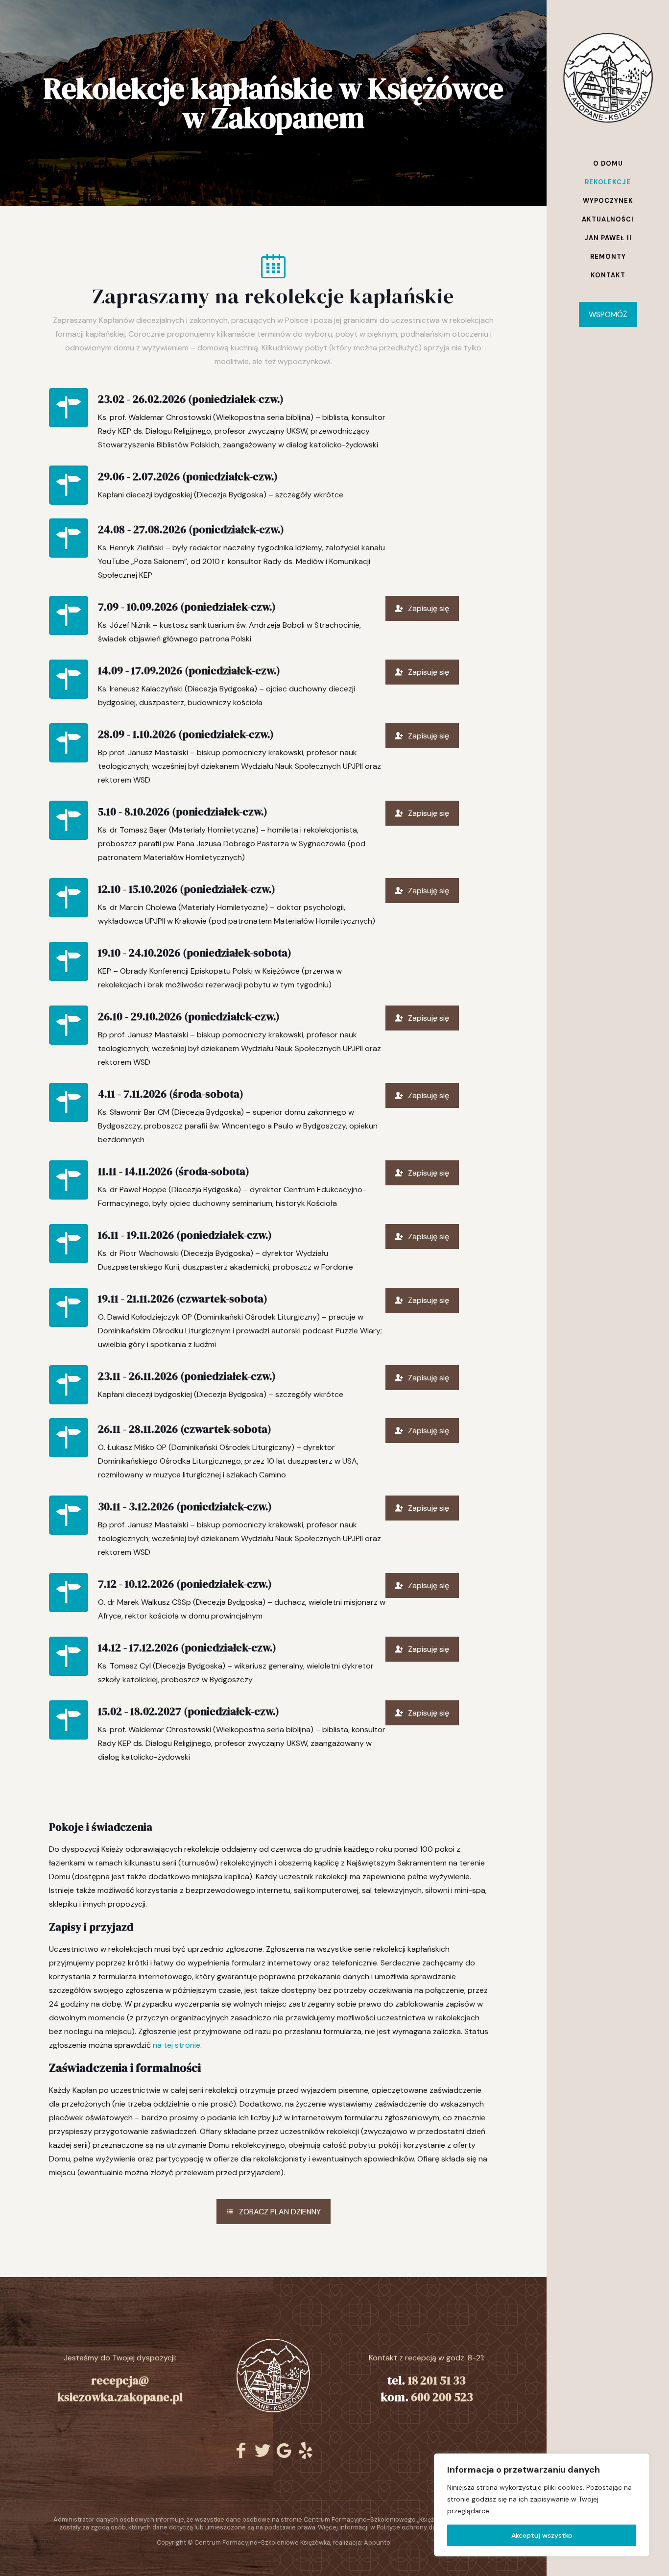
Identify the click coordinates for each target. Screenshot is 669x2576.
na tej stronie (177, 2045)
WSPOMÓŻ (608, 314)
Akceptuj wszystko (542, 2535)
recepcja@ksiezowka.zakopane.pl (120, 2389)
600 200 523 (442, 2397)
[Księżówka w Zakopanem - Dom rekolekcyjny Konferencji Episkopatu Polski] (608, 77)
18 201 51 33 (437, 2380)
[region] (542, 2505)
